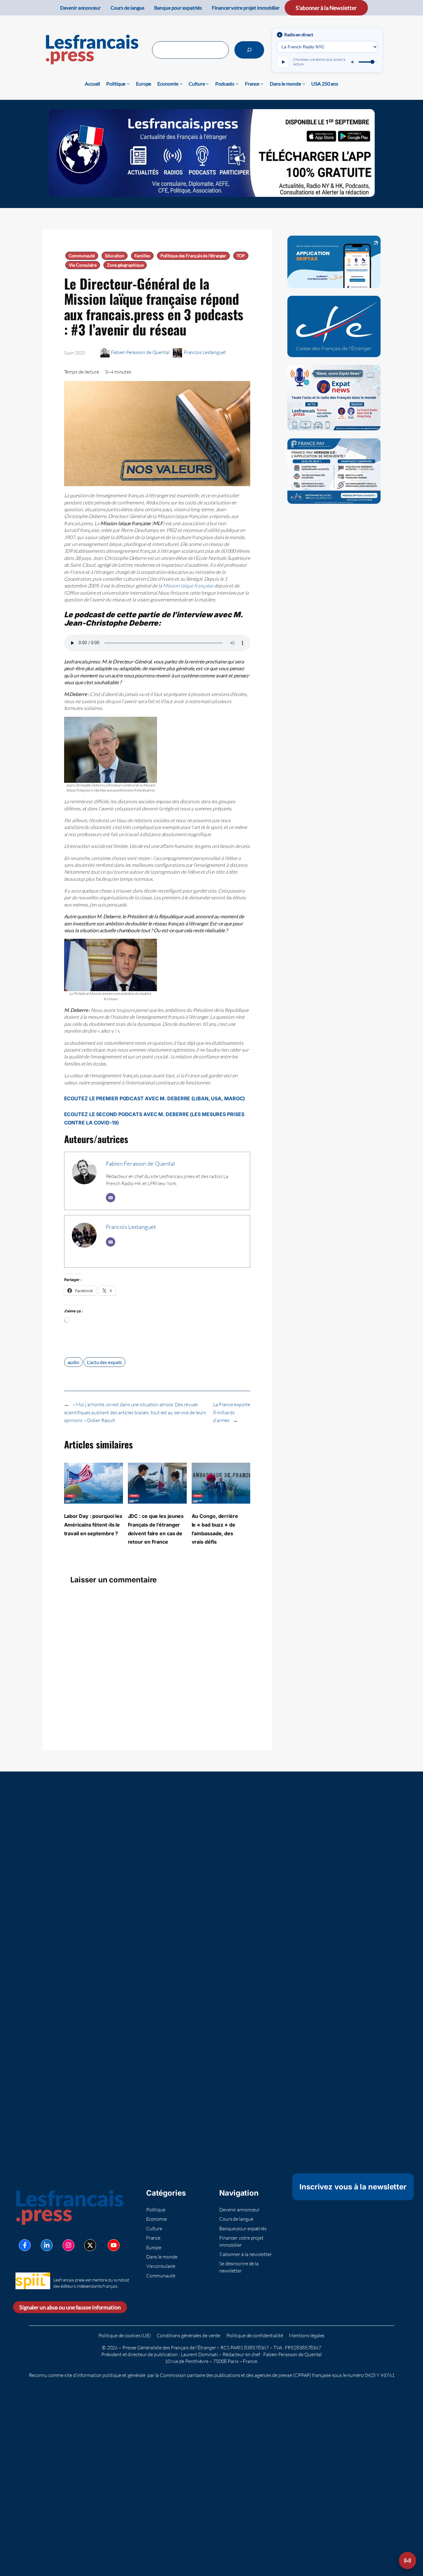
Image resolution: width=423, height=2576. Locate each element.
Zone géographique (125, 265)
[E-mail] (111, 1198)
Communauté (82, 256)
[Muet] (353, 62)
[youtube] (114, 2245)
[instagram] (68, 2245)
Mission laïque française (188, 586)
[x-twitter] (90, 2245)
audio (74, 1362)
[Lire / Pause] (283, 62)
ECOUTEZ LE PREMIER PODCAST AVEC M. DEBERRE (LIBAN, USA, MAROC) (155, 1098)
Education (115, 256)
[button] (408, 2560)
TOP (241, 256)
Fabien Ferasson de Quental (140, 352)
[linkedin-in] (47, 2245)
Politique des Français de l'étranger (193, 256)
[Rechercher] (249, 50)
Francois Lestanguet (205, 352)
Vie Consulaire (83, 265)
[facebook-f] (25, 2245)
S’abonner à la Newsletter (326, 8)
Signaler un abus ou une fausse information (70, 2307)
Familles (142, 256)
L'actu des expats (105, 1362)
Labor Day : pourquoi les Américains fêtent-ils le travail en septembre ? (93, 1525)
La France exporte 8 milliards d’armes (232, 1412)
